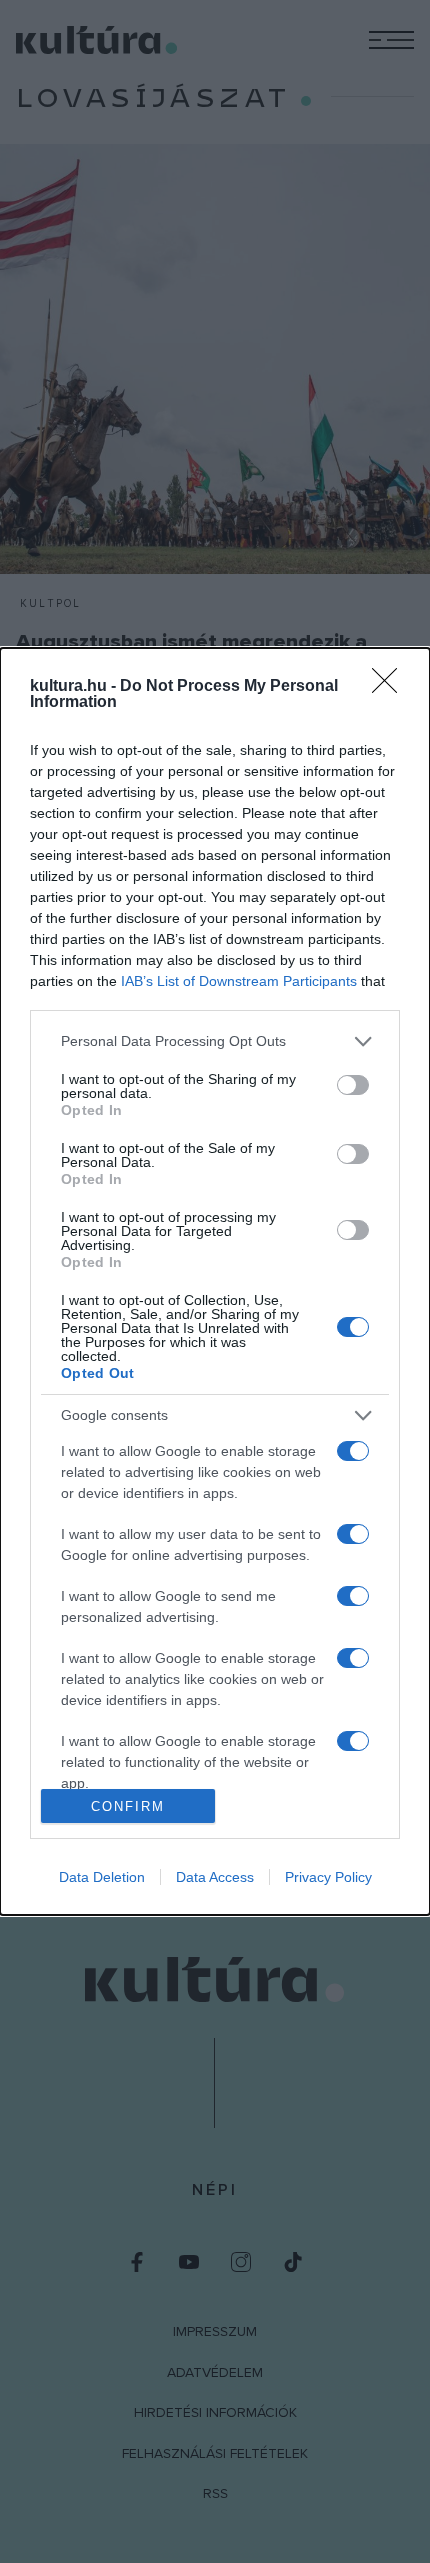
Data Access (215, 1877)
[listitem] (215, 1041)
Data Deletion (102, 1877)
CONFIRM (128, 1806)
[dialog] (215, 1282)
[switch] (353, 1085)
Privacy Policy (328, 1877)
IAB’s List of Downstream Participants (239, 981)
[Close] (391, 687)
